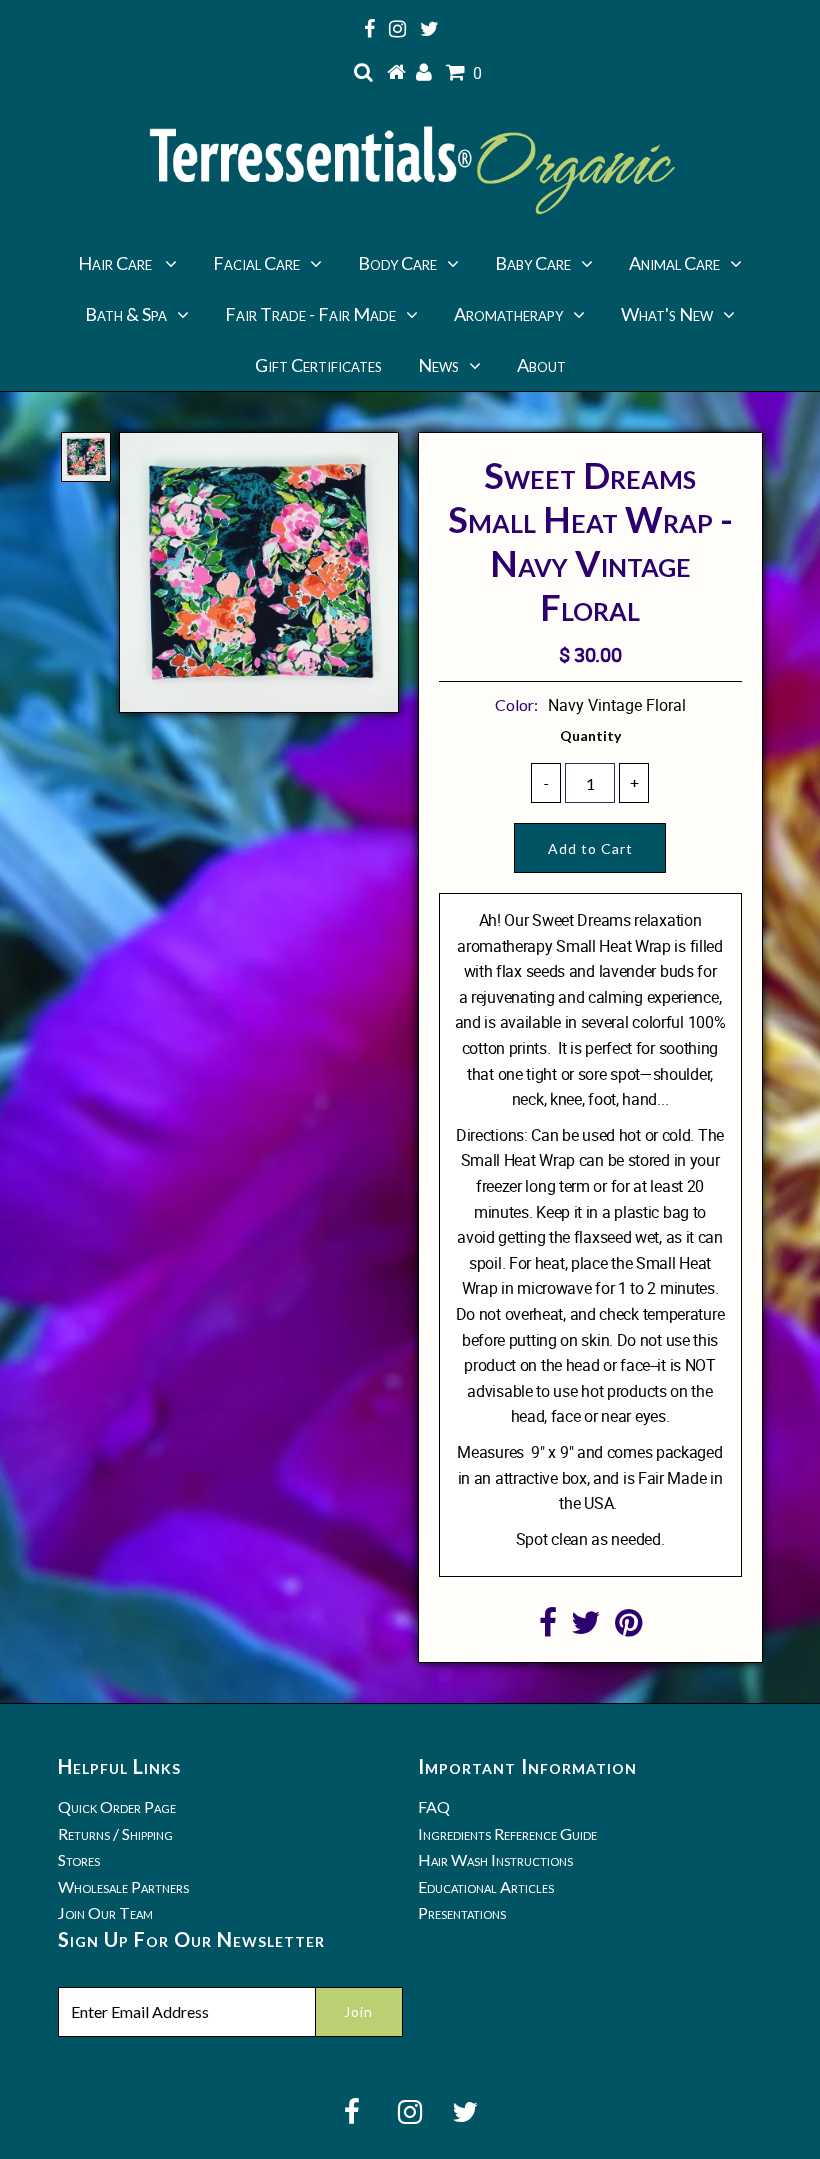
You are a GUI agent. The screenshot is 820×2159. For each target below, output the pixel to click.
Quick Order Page (117, 1806)
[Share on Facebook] (548, 1628)
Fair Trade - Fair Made (310, 314)
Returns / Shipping (115, 1833)
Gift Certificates (318, 365)
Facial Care (256, 263)
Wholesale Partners (123, 1886)
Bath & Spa (126, 314)
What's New (667, 314)
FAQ (434, 1806)
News (438, 365)
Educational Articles (486, 1886)
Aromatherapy (508, 314)
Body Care (397, 263)
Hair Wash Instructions (495, 1859)
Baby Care (533, 263)
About (541, 365)
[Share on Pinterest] (628, 1628)
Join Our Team (105, 1912)
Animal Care (674, 263)
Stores (79, 1859)
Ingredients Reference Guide (507, 1833)
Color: (516, 704)
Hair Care (116, 263)
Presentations (462, 1912)
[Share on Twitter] (586, 1628)
